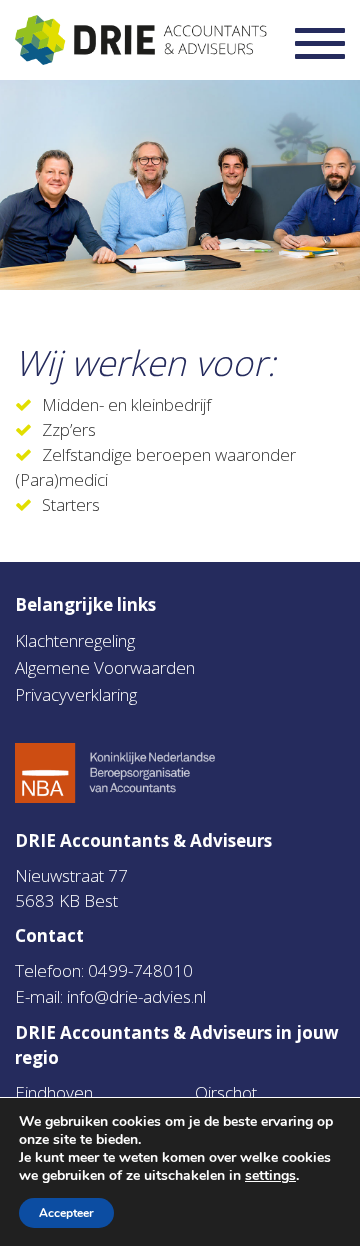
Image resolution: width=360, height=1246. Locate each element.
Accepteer (66, 1213)
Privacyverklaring (76, 694)
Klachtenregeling (75, 640)
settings (270, 1176)
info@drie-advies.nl (136, 996)
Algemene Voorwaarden (105, 667)
